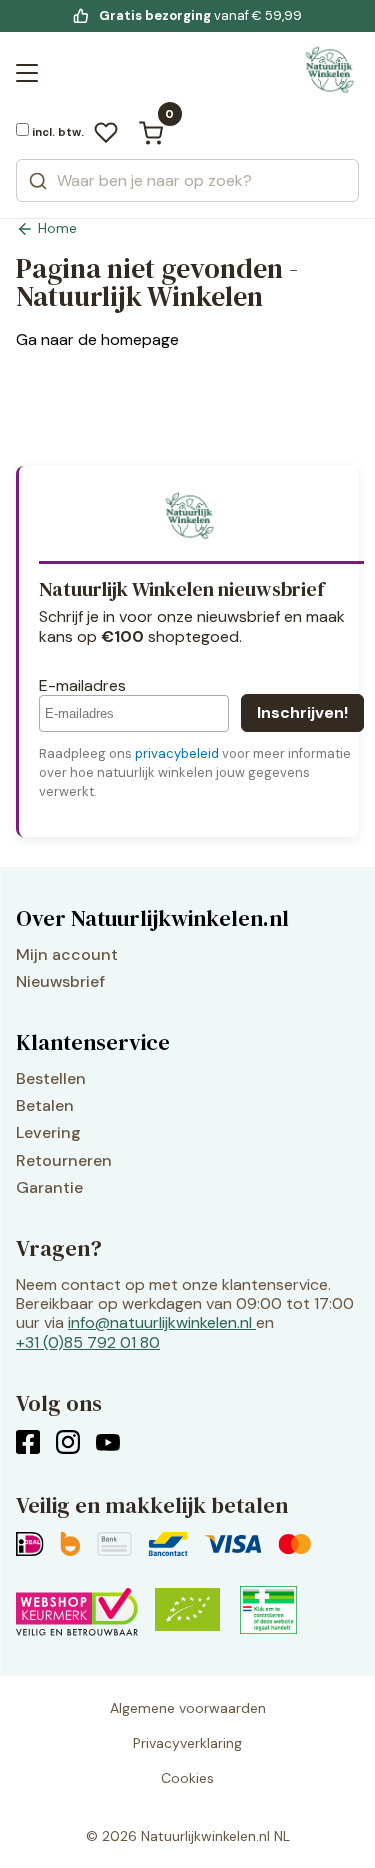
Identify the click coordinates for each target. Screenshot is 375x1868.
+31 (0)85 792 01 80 (88, 1342)
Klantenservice (93, 1042)
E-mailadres (82, 685)
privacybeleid (177, 753)
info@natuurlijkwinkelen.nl (160, 1322)
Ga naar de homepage (97, 339)
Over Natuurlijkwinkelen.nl (152, 918)
